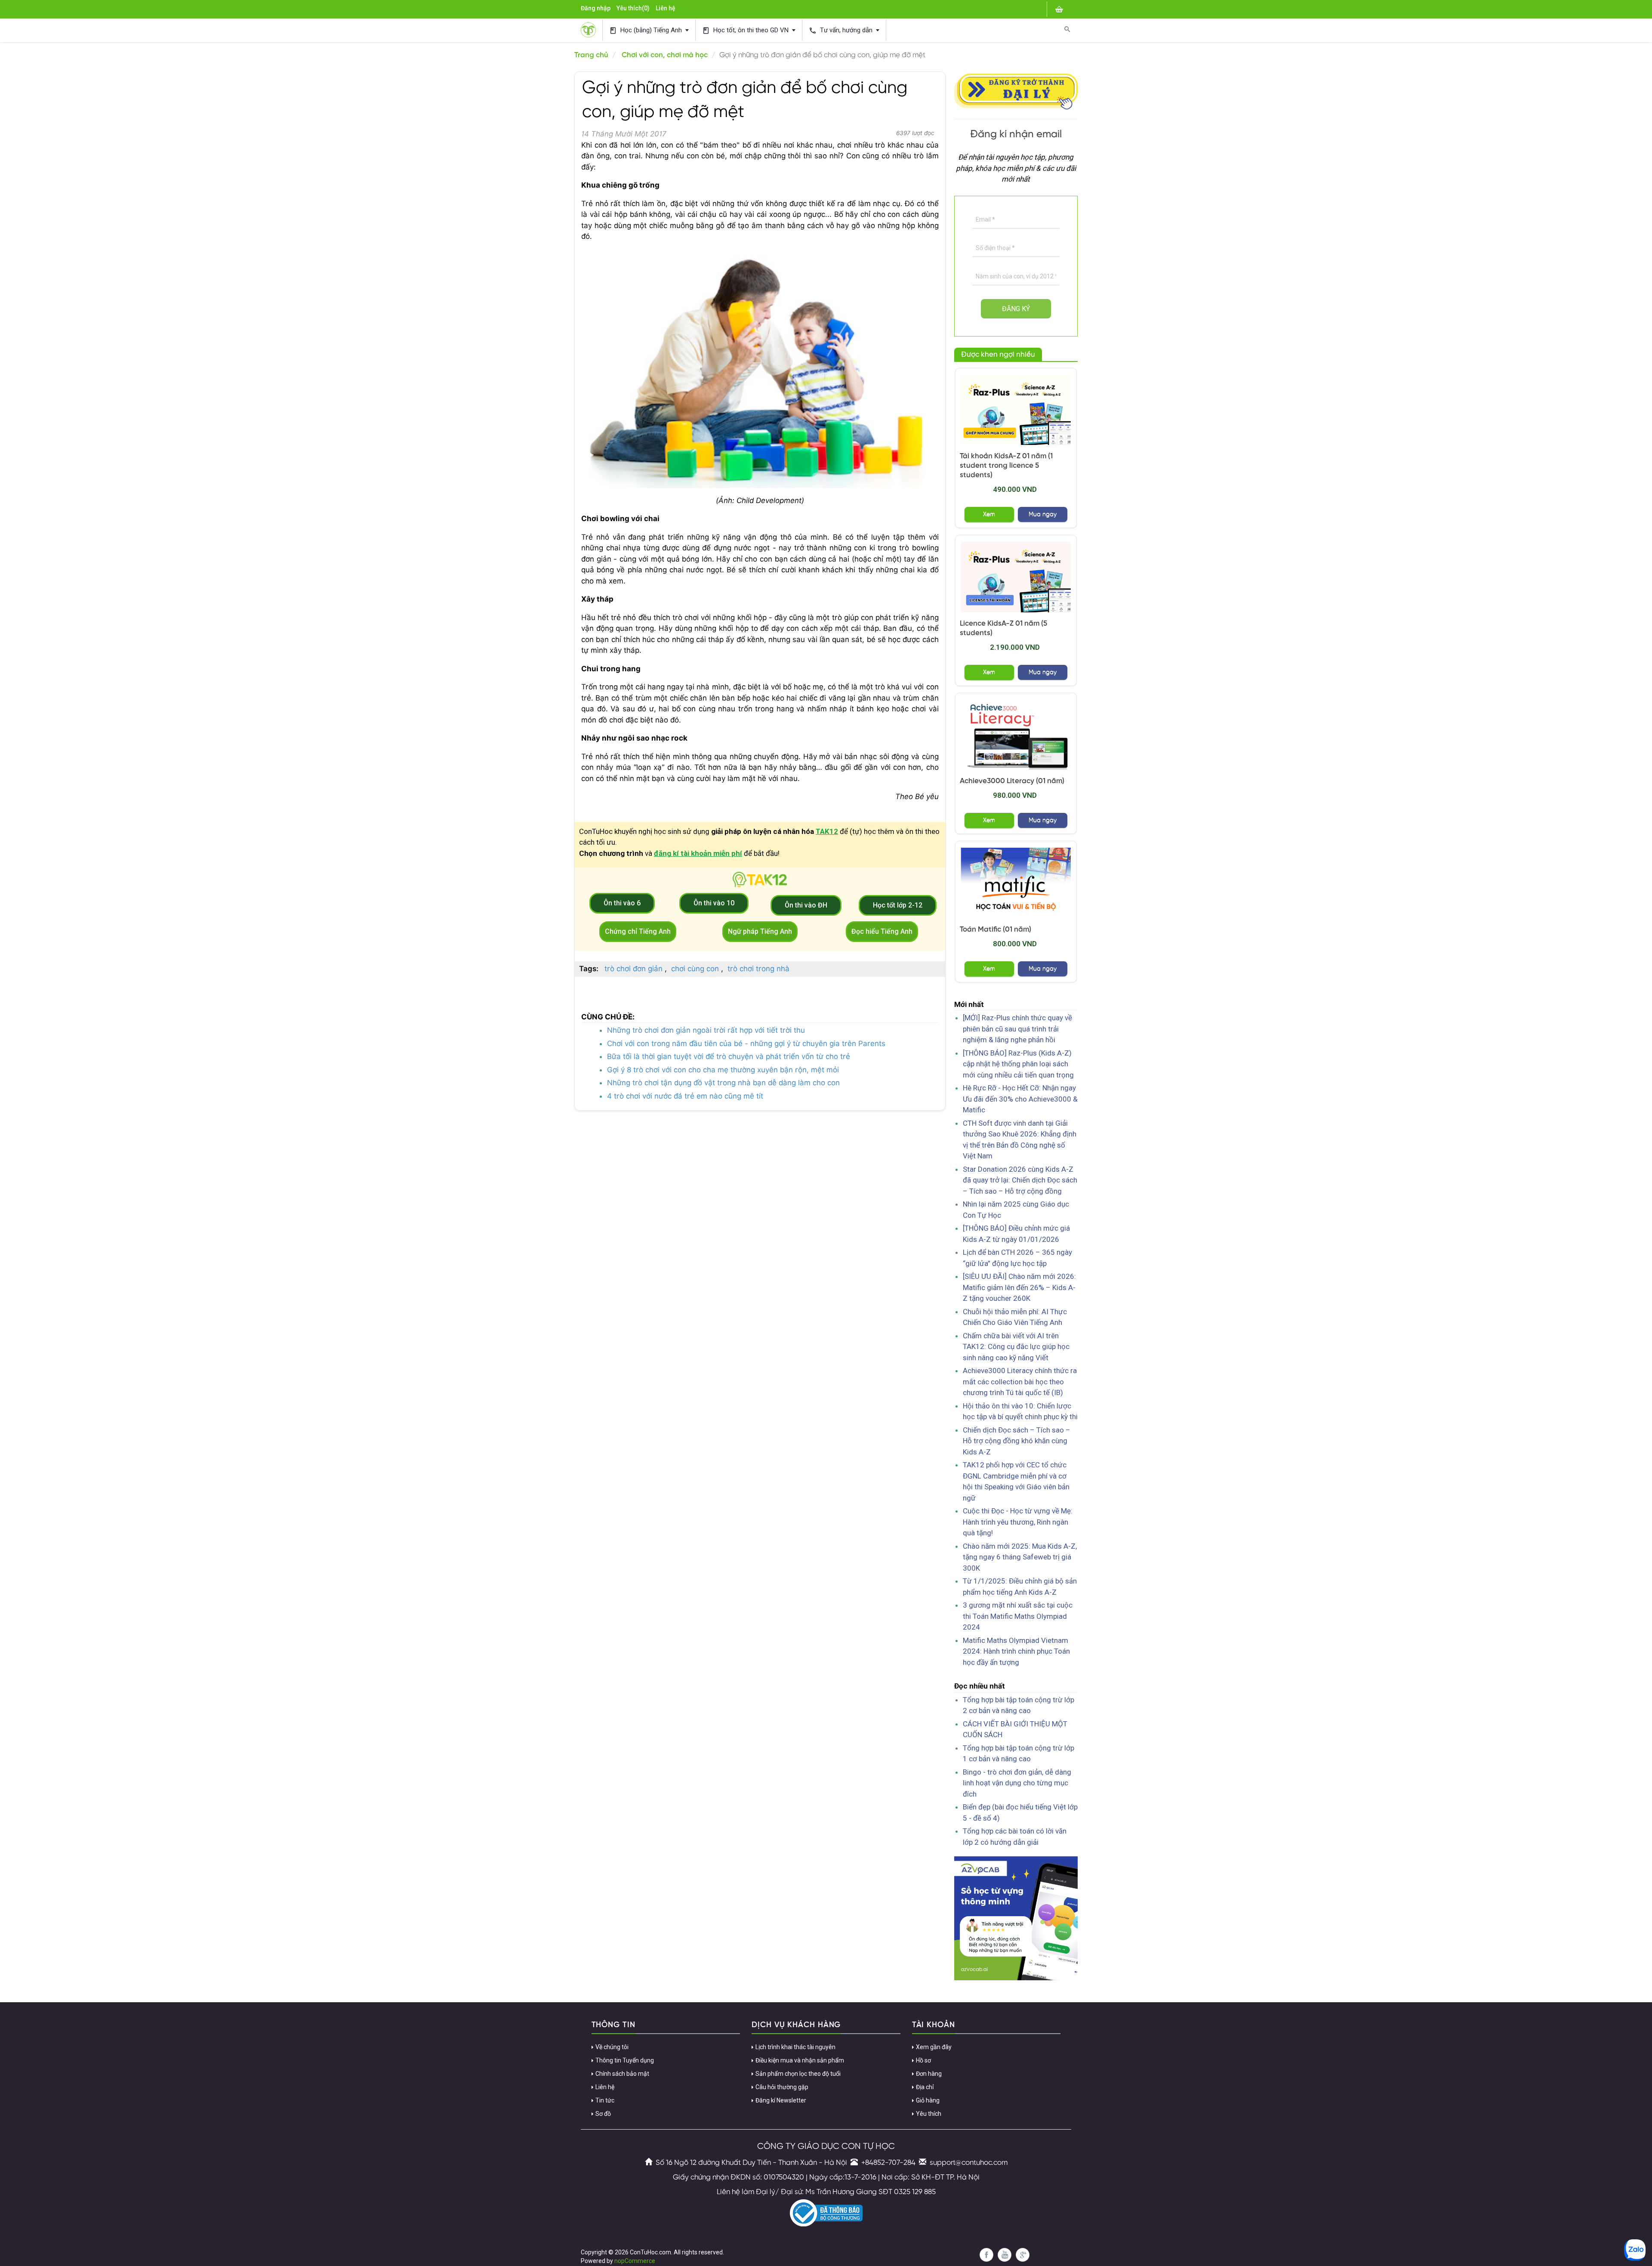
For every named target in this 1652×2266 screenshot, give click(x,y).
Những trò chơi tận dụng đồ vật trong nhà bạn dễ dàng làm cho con (723, 1083)
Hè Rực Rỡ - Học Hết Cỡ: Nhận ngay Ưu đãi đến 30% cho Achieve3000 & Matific (1020, 1099)
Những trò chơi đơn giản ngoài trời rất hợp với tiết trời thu (706, 1030)
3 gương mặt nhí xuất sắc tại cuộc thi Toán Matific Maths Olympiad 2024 (1018, 1616)
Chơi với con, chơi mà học (665, 55)
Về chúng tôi (612, 2047)
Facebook (986, 2255)
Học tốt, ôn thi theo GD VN (746, 30)
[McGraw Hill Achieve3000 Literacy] (1016, 735)
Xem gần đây (934, 2047)
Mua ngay (1043, 514)
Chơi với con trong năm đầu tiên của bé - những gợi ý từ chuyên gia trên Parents (746, 1043)
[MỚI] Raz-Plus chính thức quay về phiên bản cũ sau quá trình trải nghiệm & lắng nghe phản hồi (1017, 1029)
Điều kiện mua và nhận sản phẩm (800, 2060)
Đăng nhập (596, 8)
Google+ (1023, 2255)
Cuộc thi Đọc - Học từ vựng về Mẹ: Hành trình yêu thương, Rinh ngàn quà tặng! (1018, 1522)
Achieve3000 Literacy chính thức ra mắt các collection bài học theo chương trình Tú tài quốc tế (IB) (1020, 1382)
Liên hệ (666, 8)
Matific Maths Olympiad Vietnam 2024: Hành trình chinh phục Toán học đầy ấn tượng (1016, 1651)
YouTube (1005, 2255)
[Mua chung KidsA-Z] (1016, 410)
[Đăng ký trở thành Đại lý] (1016, 90)
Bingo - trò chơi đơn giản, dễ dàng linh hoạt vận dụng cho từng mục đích (1017, 1783)
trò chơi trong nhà (758, 969)
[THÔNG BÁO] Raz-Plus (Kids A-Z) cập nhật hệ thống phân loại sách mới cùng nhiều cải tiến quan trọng (1018, 1064)
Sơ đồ (603, 2114)
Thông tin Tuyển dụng (625, 2060)
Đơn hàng (929, 2074)
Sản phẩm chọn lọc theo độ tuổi (798, 2074)
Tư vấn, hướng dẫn (841, 30)
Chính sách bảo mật (622, 2074)
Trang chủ (591, 55)
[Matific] (1016, 883)
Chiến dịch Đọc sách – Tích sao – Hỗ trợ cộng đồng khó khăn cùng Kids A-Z (1017, 1441)
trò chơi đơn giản (633, 969)
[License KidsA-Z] (1016, 577)
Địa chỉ (925, 2087)
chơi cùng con (695, 969)
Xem (989, 514)
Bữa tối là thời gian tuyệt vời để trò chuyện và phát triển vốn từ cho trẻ (729, 1056)
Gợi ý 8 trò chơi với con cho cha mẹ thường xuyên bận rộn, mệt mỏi (723, 1070)
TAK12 (827, 831)
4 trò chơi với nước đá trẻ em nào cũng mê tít (685, 1096)
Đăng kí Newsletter (781, 2100)
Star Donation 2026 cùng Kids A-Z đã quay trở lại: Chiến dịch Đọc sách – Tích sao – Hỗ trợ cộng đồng (1020, 1180)
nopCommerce (635, 2261)
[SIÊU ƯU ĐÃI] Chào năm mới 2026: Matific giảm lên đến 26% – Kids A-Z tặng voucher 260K (1019, 1287)
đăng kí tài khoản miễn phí (698, 853)
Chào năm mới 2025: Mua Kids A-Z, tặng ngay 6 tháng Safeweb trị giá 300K (1020, 1557)
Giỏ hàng (928, 2100)
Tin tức (605, 2100)
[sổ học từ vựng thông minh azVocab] (1016, 1918)
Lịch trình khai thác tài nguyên (795, 2047)
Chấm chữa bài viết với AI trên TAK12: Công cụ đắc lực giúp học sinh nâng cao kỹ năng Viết (1016, 1347)
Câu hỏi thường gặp (782, 2087)
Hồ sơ (923, 2060)
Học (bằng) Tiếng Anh (646, 30)
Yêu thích (929, 2114)
